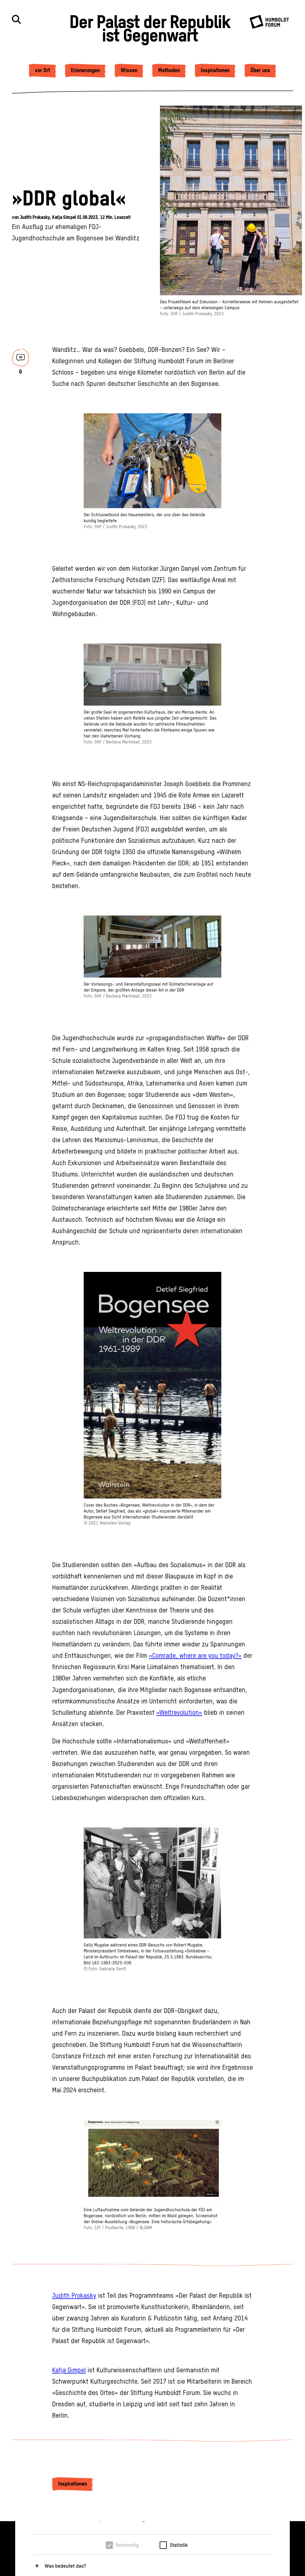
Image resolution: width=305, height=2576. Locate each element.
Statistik (179, 2545)
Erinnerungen (85, 70)
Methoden (169, 70)
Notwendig (127, 2545)
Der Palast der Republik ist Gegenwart (150, 28)
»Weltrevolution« (179, 1713)
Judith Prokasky (74, 2296)
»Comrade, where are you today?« (195, 1656)
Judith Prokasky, (36, 217)
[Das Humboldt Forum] (271, 27)
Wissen (129, 70)
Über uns (260, 70)
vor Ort (42, 70)
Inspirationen (215, 70)
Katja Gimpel (65, 217)
